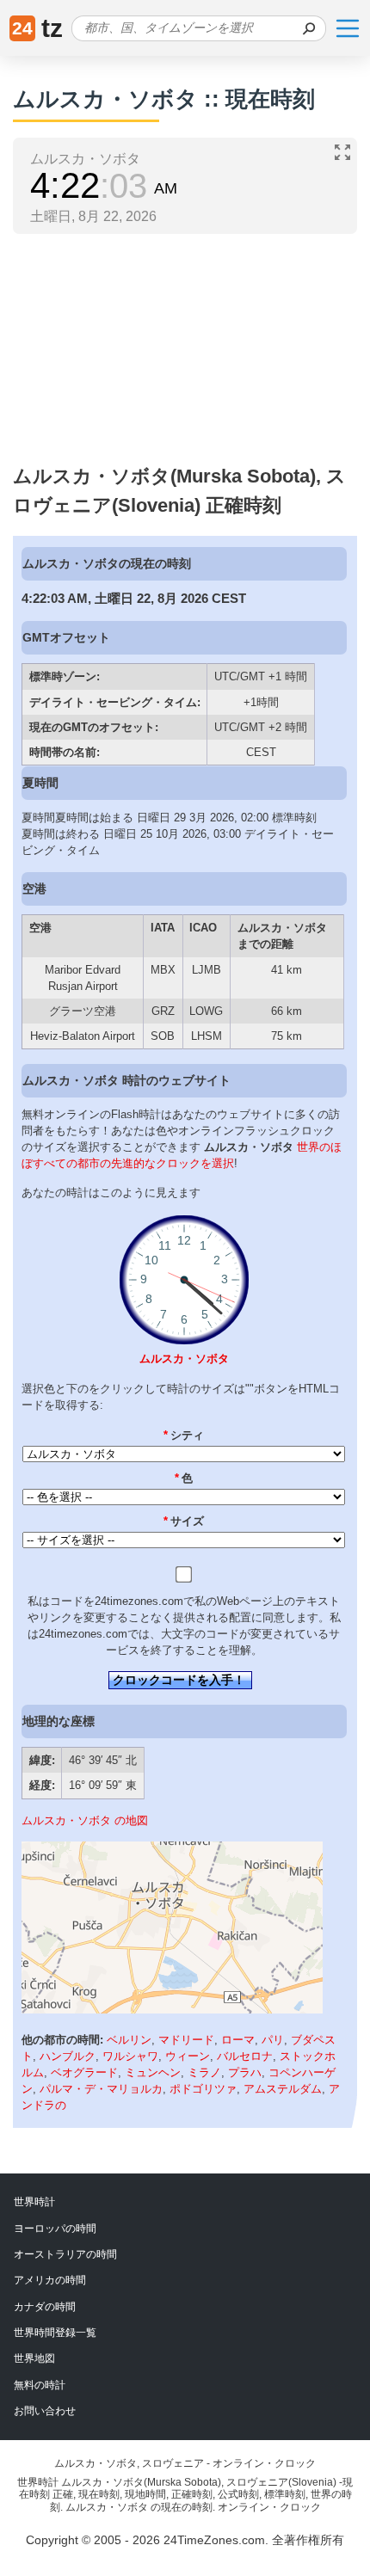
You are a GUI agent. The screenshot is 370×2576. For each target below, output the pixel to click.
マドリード (186, 2040)
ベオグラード (84, 2072)
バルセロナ (245, 2056)
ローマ (238, 2040)
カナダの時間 (45, 2307)
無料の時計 (40, 2385)
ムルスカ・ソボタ (184, 1359)
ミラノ (204, 2072)
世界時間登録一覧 (55, 2333)
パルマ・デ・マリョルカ (101, 2089)
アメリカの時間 (50, 2280)
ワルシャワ (130, 2056)
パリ (273, 2040)
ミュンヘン (153, 2072)
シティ (184, 1435)
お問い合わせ (45, 2411)
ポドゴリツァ (203, 2089)
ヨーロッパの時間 (55, 2229)
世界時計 (34, 2202)
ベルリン (129, 2040)
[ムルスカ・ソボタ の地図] (172, 2010)
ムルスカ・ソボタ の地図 (85, 1820)
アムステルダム (283, 2089)
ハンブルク (68, 2056)
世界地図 (34, 2358)
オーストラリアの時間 (65, 2254)
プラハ (245, 2072)
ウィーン (188, 2056)
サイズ (184, 1521)
